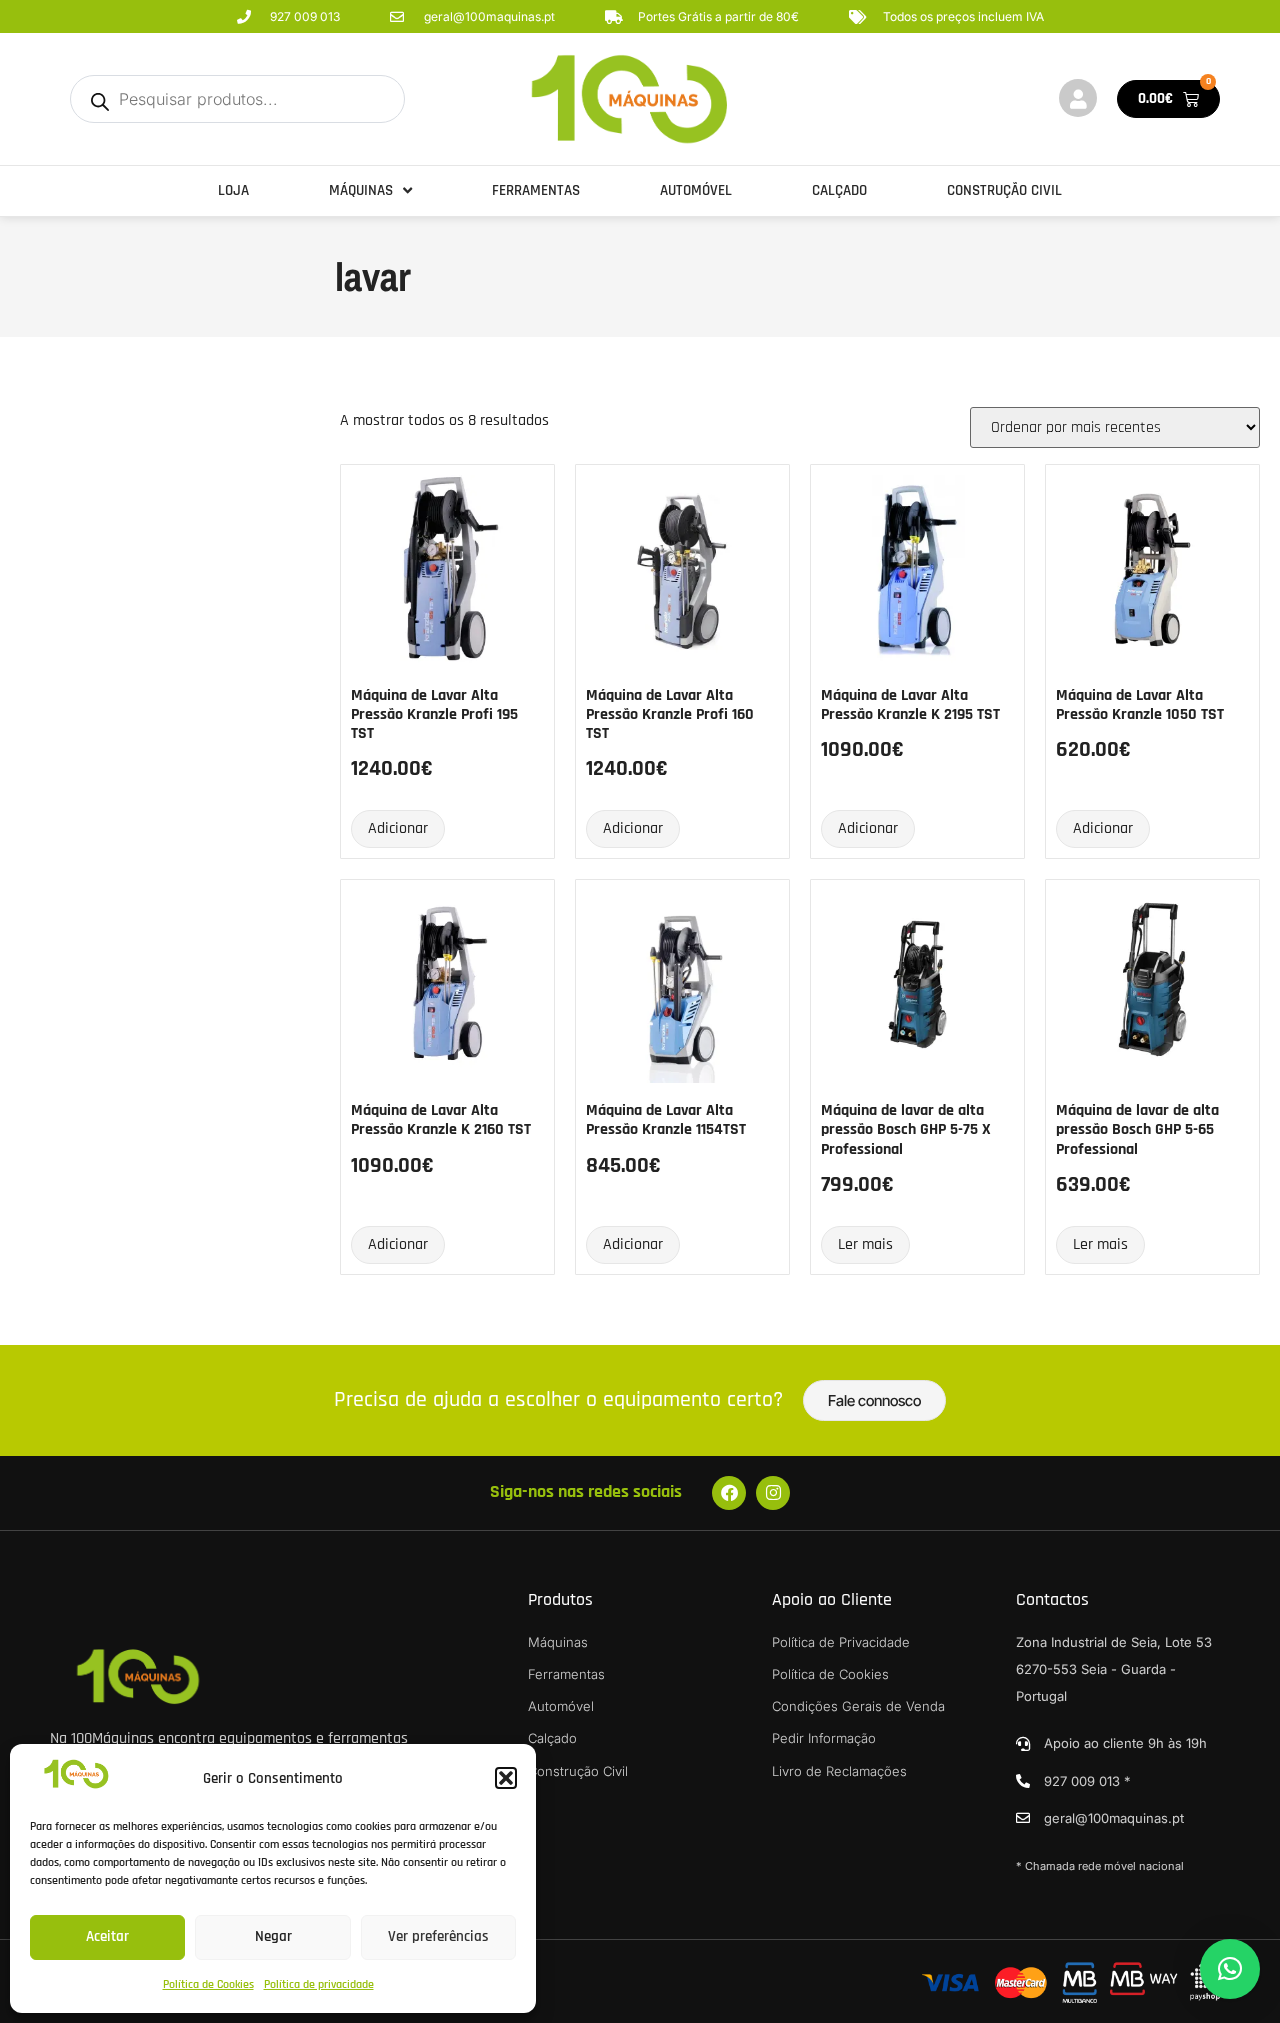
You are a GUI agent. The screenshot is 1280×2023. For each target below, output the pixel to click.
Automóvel (696, 190)
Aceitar (107, 1936)
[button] (506, 1778)
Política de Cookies (208, 1984)
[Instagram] (773, 1493)
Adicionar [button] (398, 828)
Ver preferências (438, 1936)
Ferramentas (536, 190)
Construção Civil (1004, 190)
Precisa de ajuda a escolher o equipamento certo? (558, 1400)
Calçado (839, 190)
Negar (273, 1936)
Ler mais (865, 1244)
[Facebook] (729, 1493)
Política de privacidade (319, 1984)
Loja (233, 190)
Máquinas (361, 190)
